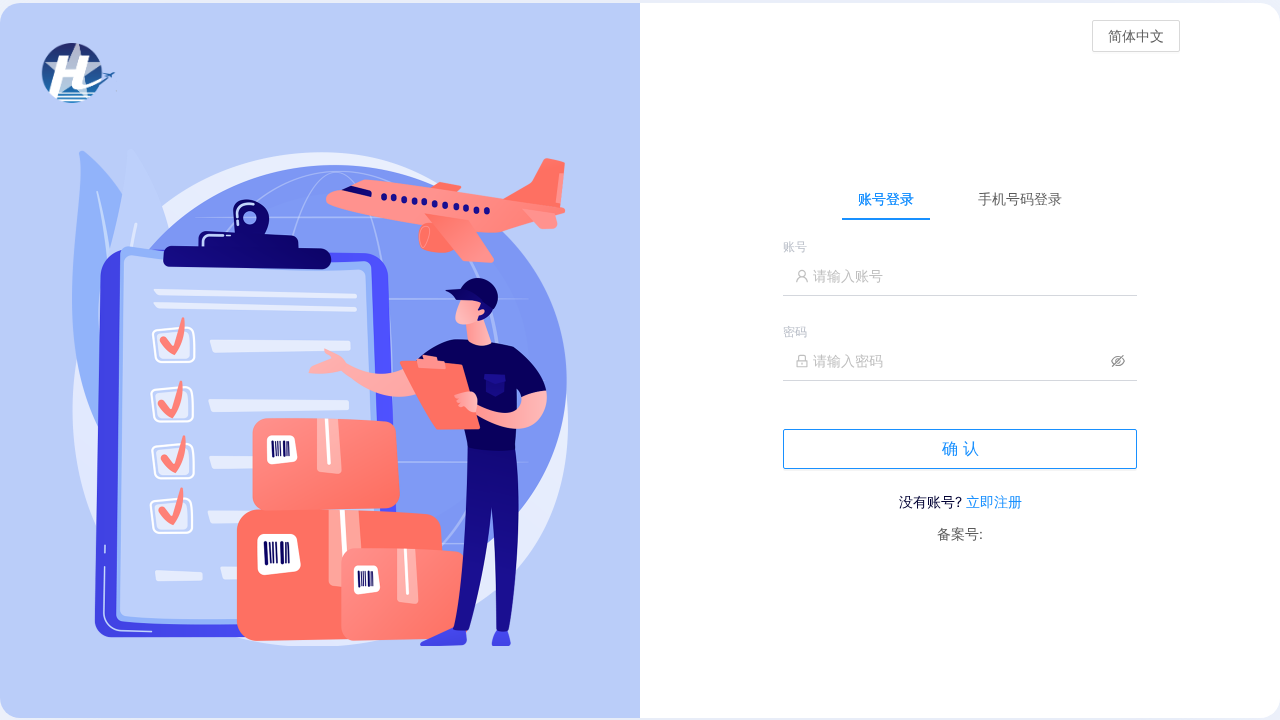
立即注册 (994, 501)
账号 (795, 246)
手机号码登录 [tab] (1020, 198)
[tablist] (960, 198)
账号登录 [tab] (886, 198)
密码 (795, 331)
